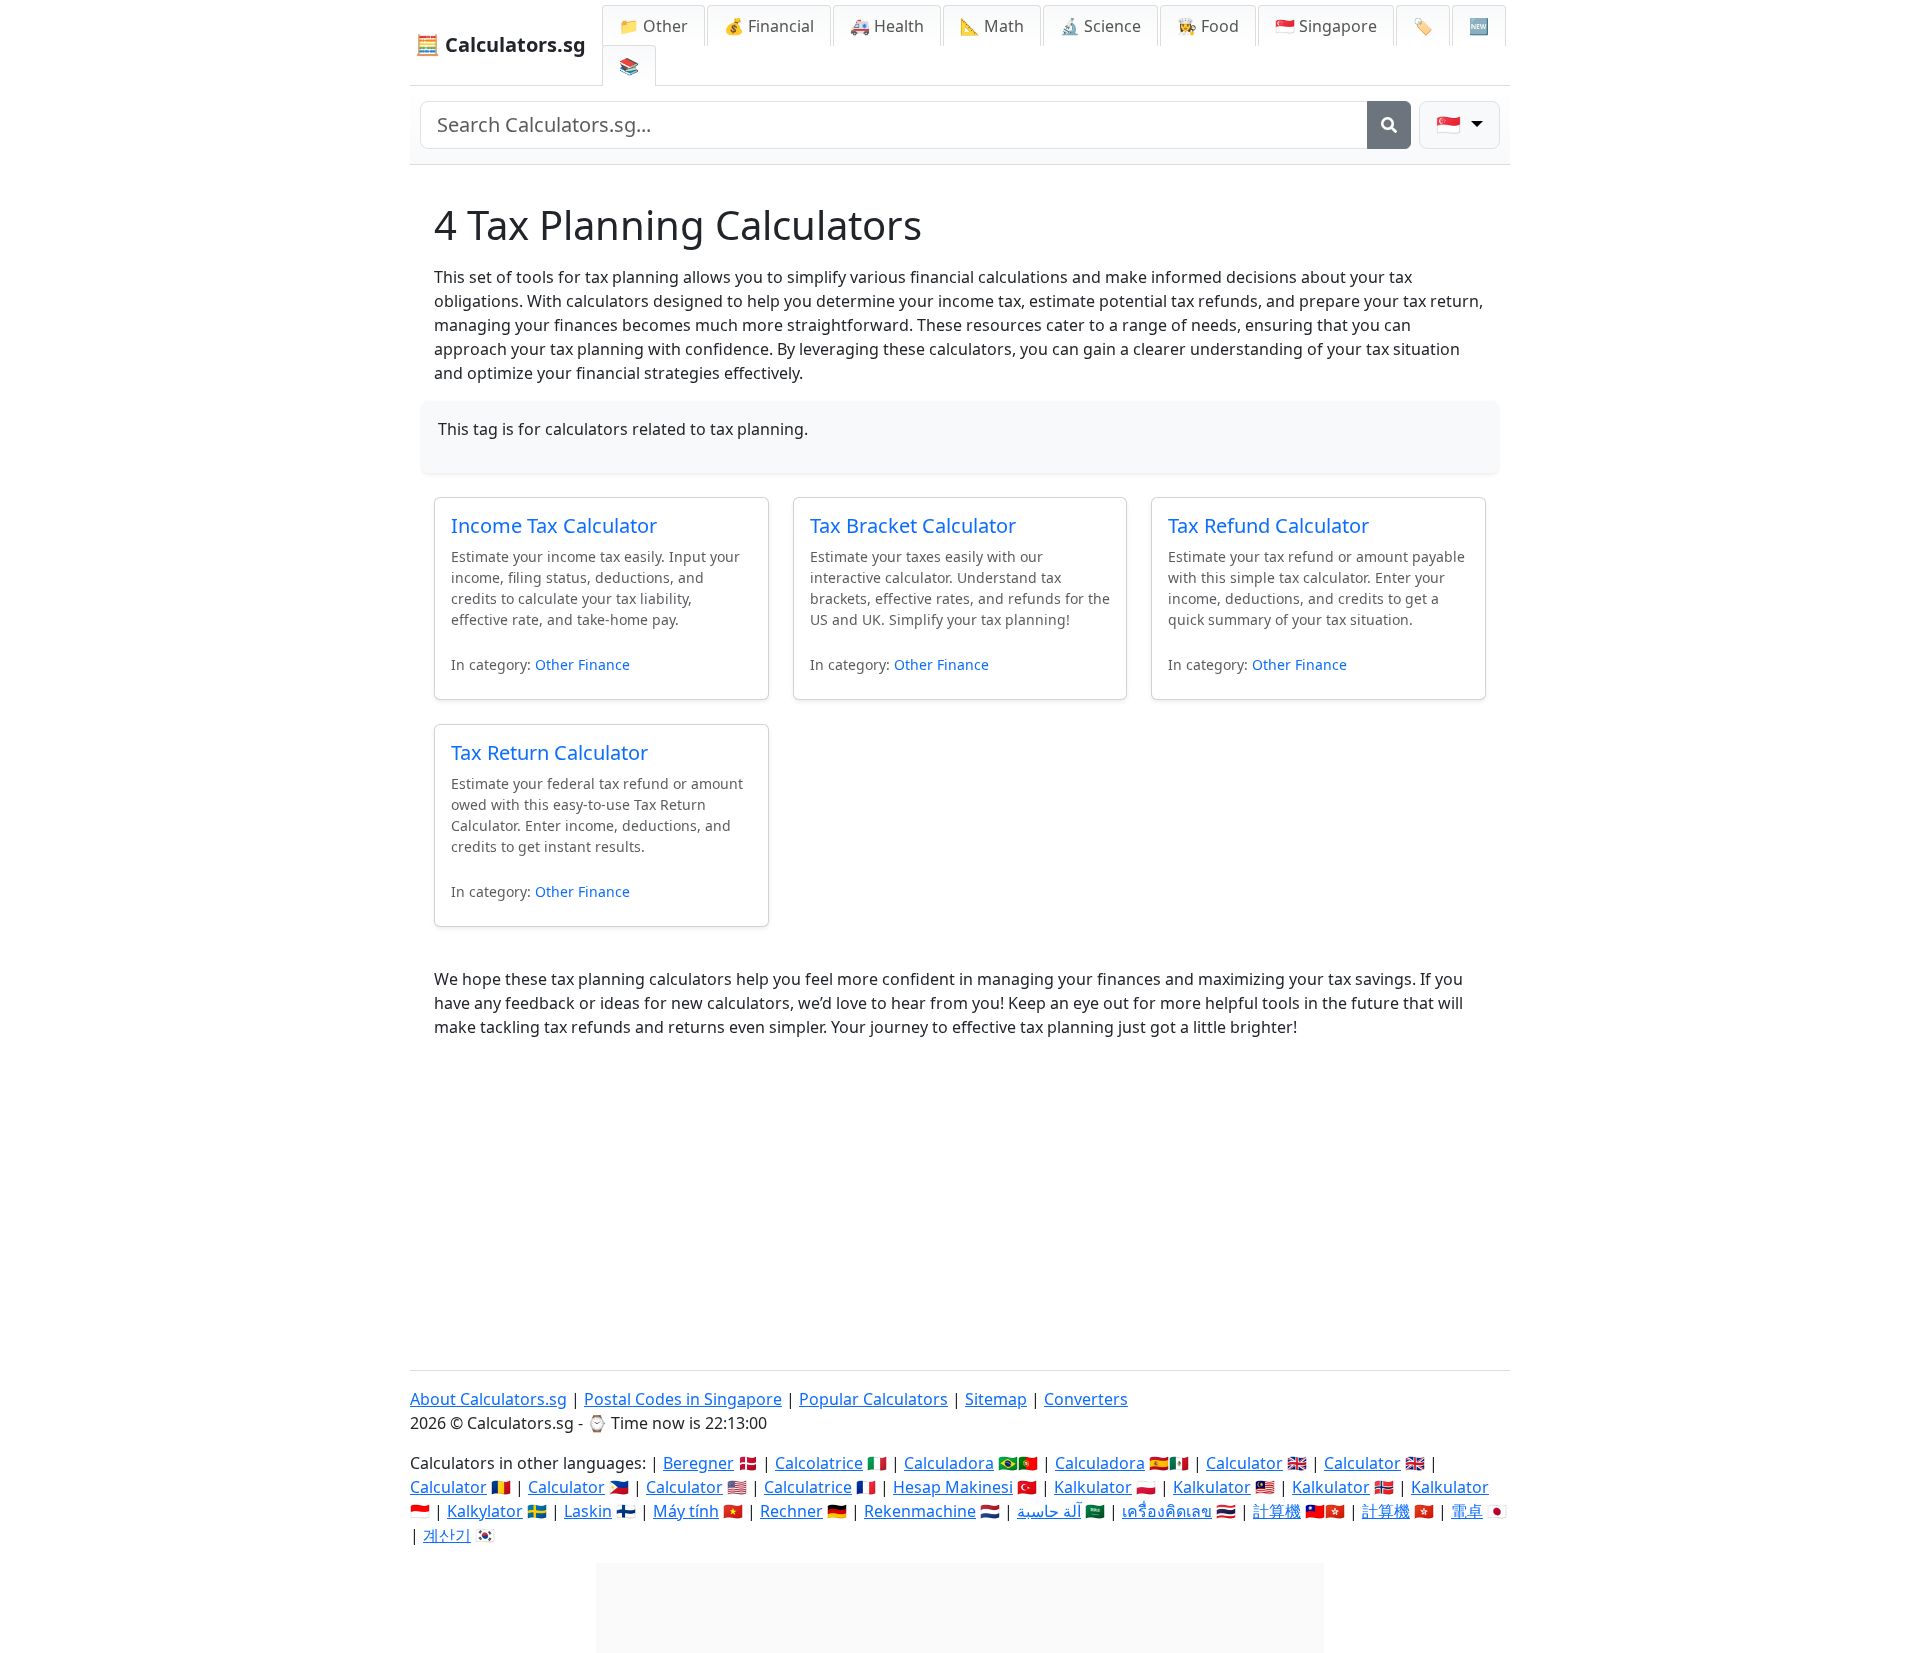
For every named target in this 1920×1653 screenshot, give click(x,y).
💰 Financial (769, 26)
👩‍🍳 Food (1208, 26)
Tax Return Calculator (549, 752)
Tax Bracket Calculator (913, 525)
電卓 (1467, 1511)
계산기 (447, 1535)
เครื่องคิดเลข (1167, 1511)
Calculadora (949, 1463)
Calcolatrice (819, 1463)
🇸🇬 (1326, 26)
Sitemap (996, 1399)
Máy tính (686, 1511)
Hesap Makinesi (953, 1487)
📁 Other (653, 26)
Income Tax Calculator (554, 525)
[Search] (1389, 125)
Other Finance (582, 664)
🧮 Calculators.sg (500, 44)
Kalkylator (485, 1511)
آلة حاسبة (1049, 1511)
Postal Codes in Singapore (683, 1399)
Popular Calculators (873, 1399)
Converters (1086, 1399)
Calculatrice (808, 1487)
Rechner (791, 1511)
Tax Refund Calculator (1268, 525)
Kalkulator (1093, 1487)
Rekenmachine (920, 1511)
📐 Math (992, 26)
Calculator (1244, 1463)
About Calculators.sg (488, 1399)
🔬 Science (1100, 26)
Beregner (698, 1463)
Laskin (588, 1511)
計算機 (1277, 1511)
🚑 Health (887, 26)
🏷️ (1423, 26)
